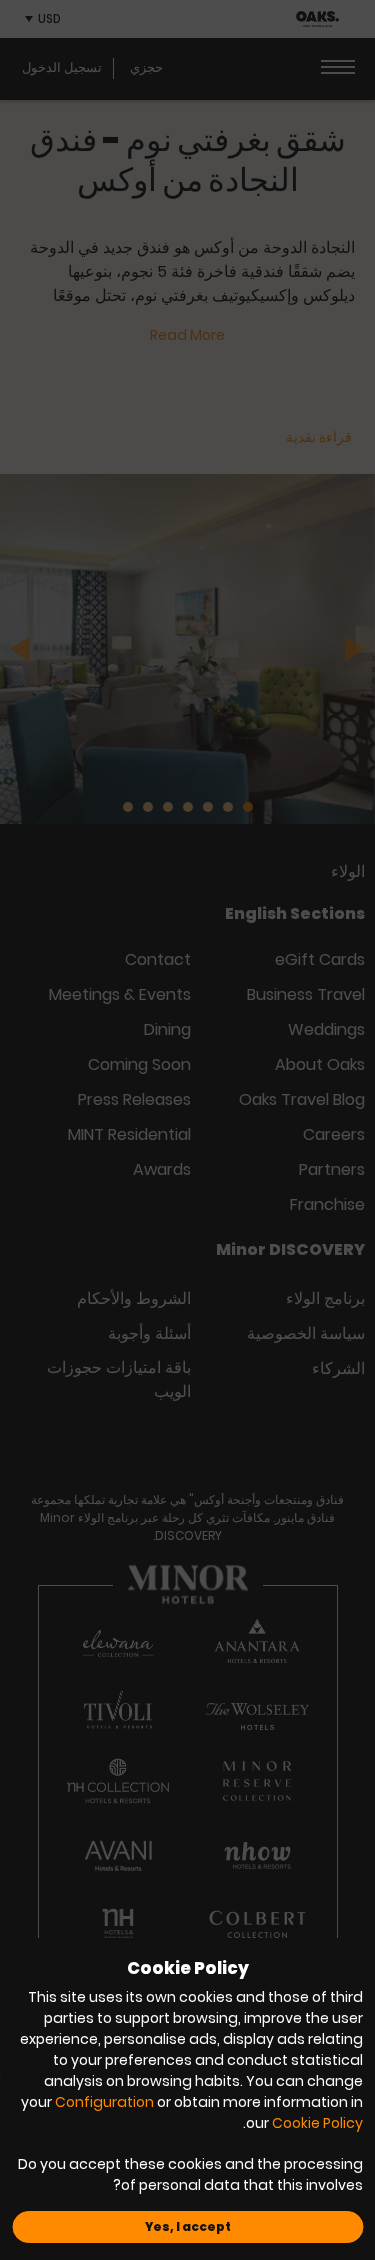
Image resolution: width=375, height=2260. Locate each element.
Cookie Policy (317, 2123)
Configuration (104, 2102)
